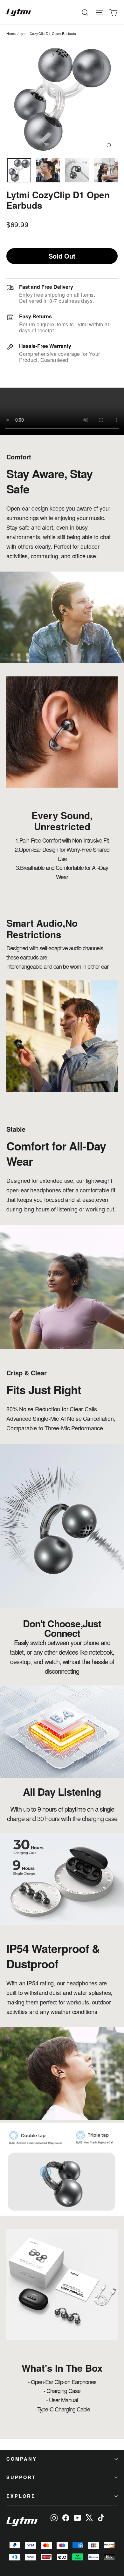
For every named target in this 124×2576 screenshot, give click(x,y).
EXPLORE (21, 2496)
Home (11, 33)
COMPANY (22, 2459)
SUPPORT (21, 2477)
